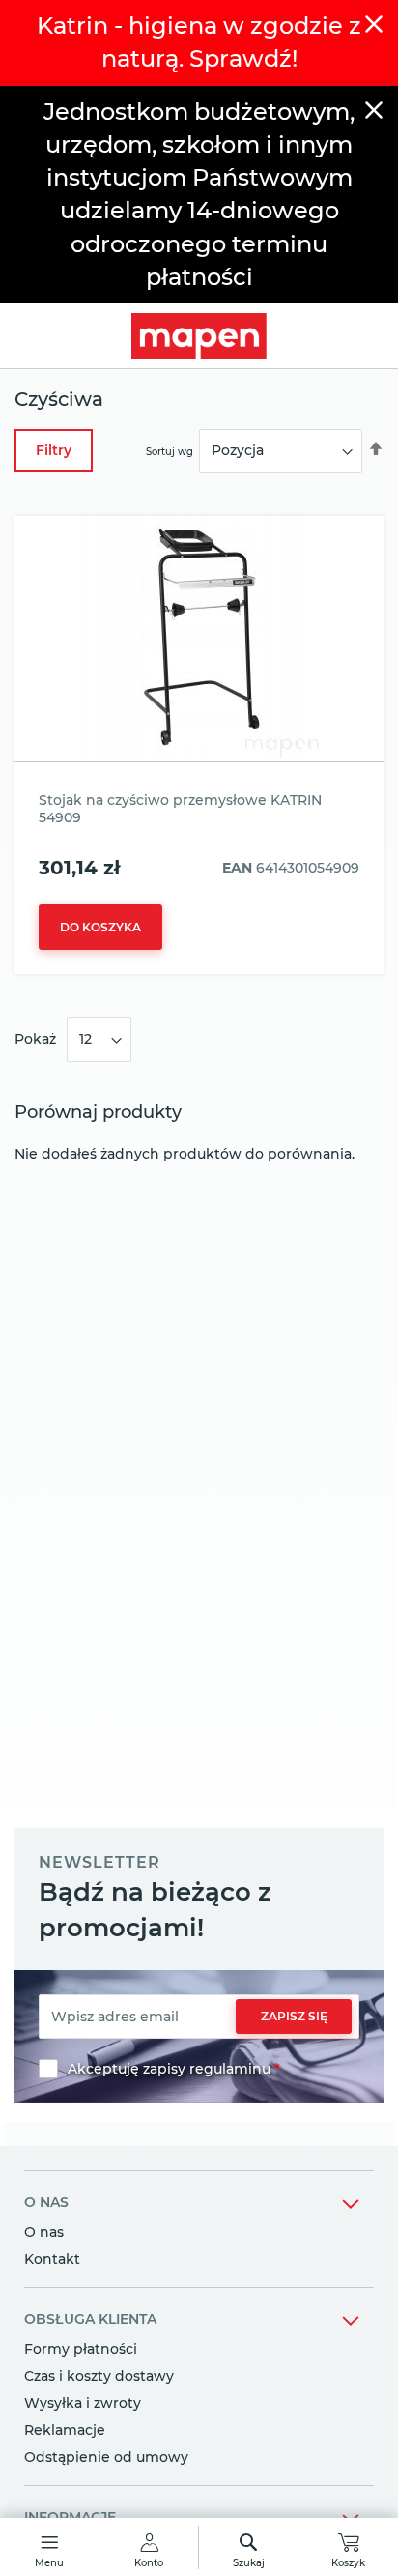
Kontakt (52, 2259)
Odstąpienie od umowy (106, 2457)
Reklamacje (65, 2430)
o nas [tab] (46, 2202)
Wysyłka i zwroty (83, 2403)
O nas (44, 2232)
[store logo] (199, 336)
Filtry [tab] (54, 450)
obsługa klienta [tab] (90, 2319)
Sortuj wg (170, 451)
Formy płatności (81, 2349)
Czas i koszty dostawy (99, 2376)
